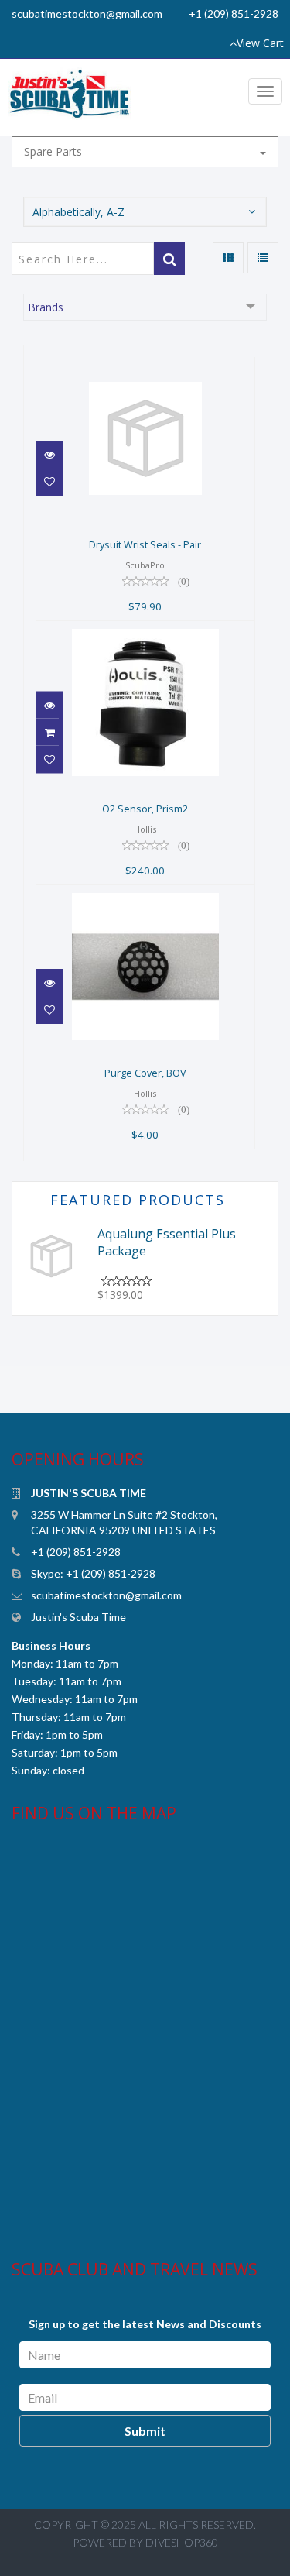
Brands (46, 307)
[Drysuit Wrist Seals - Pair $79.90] (145, 366)
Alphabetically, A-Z (78, 212)
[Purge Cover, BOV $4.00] (145, 894)
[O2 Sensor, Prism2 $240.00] (145, 630)
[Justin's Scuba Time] (75, 95)
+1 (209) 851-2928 (234, 14)
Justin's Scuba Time (78, 1617)
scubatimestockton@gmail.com (87, 14)
